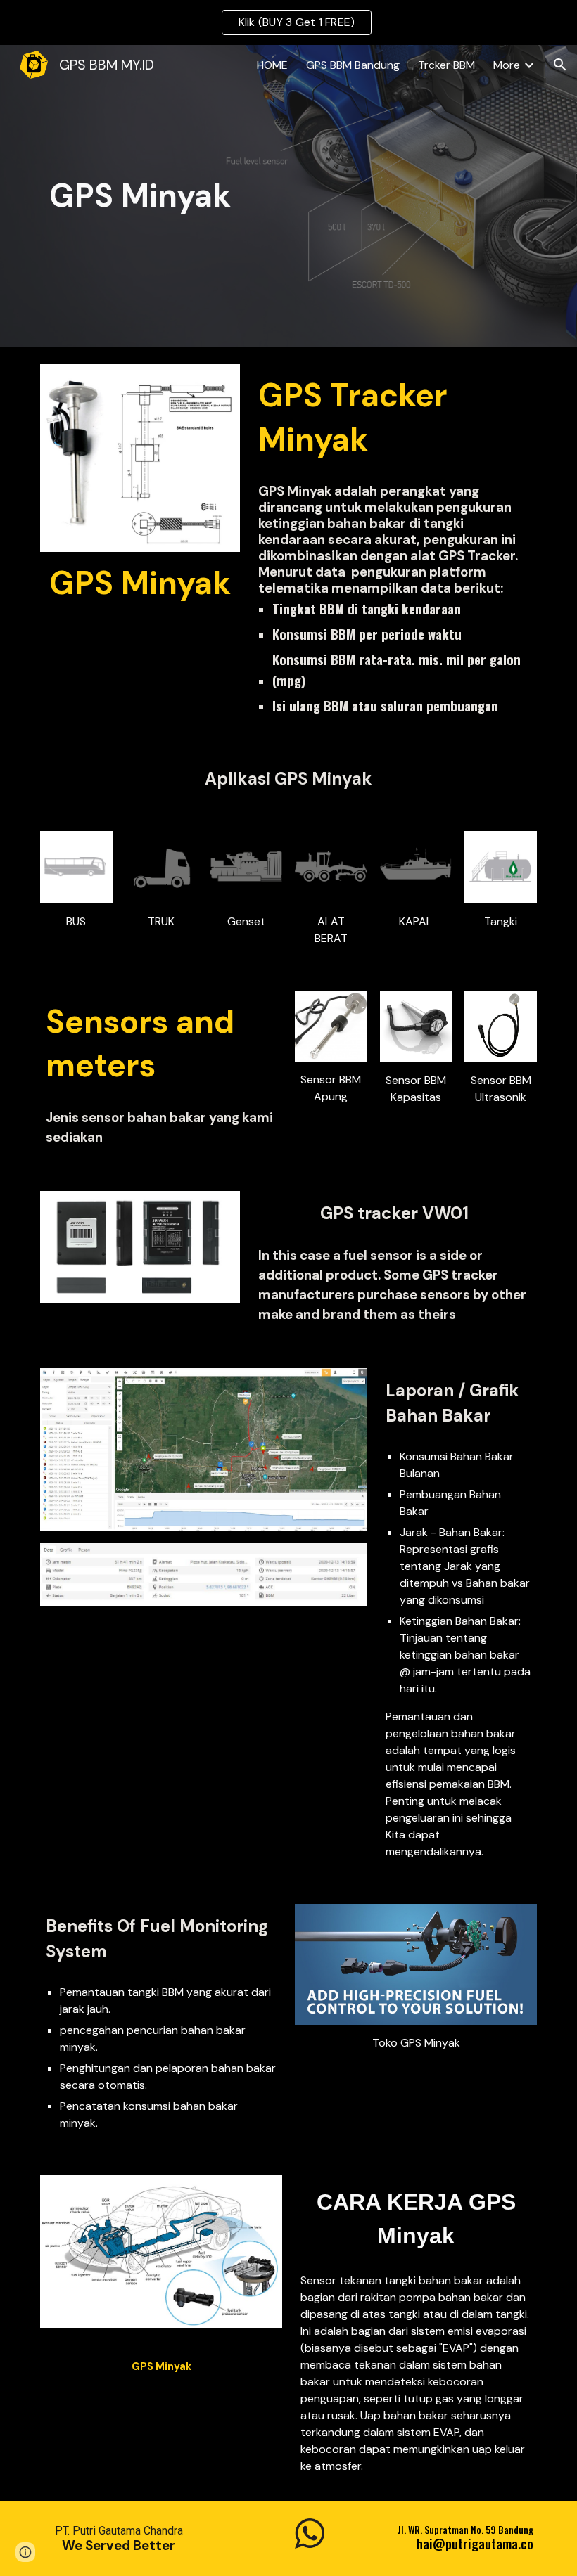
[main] (140, 197)
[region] (288, 22)
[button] (560, 65)
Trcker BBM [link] (446, 65)
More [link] (507, 65)
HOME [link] (272, 65)
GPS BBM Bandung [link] (353, 65)
